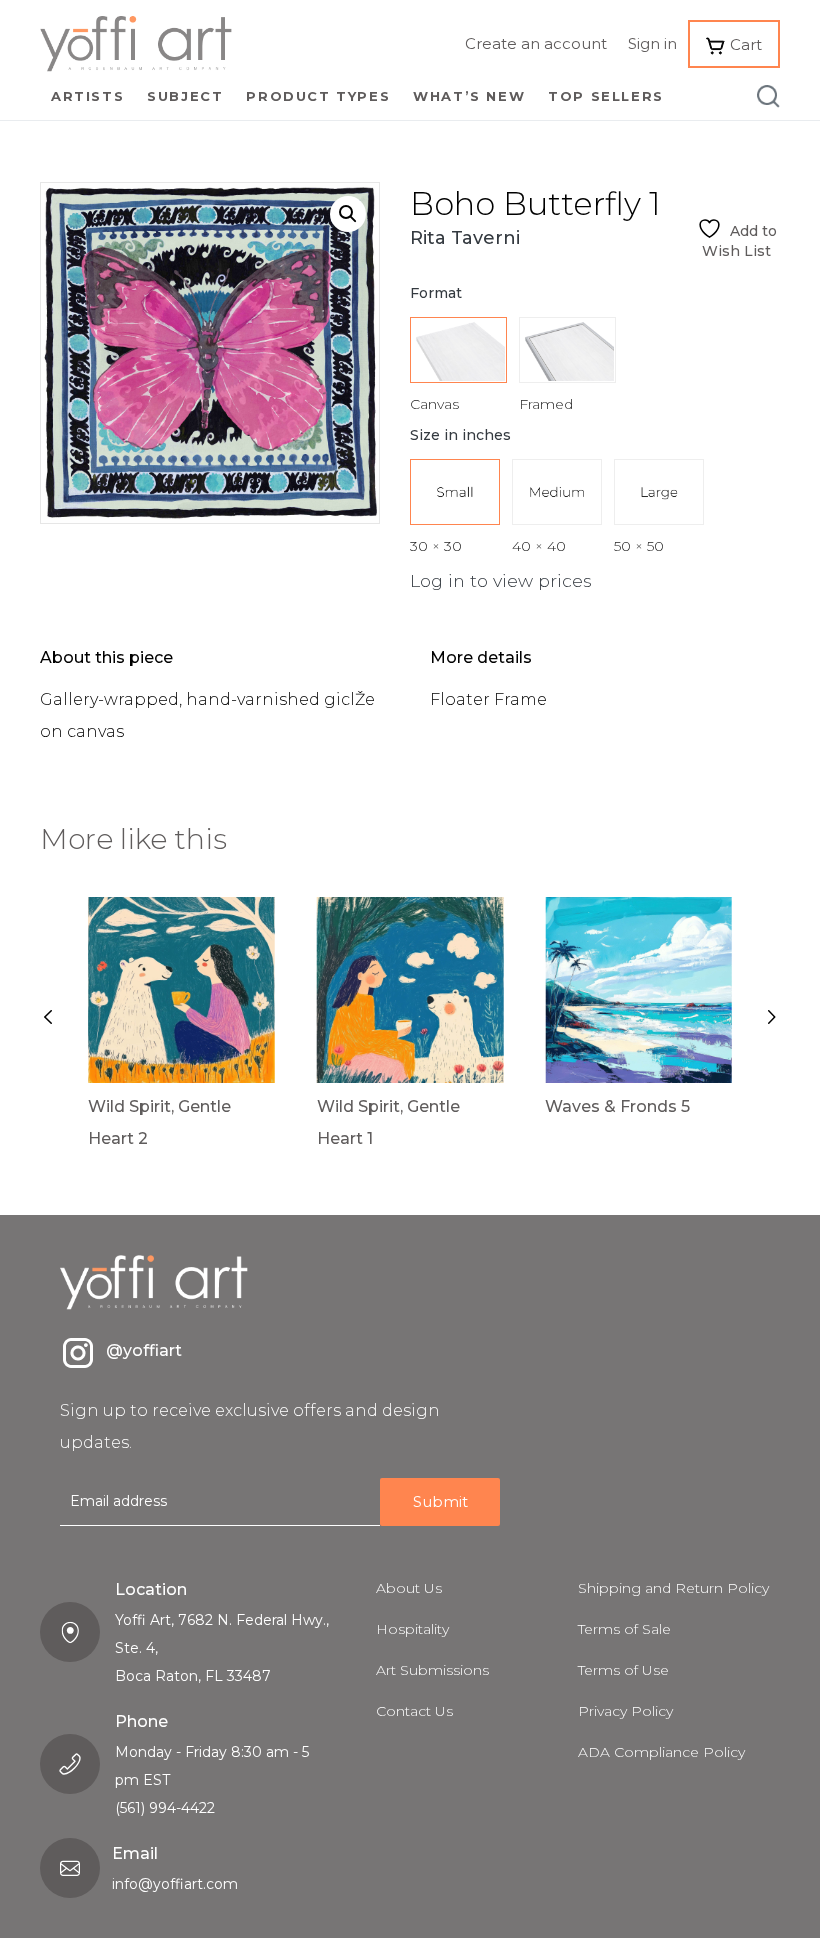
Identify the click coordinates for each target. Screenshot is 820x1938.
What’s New (469, 96)
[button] (348, 214)
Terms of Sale (624, 1629)
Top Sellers (606, 96)
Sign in (652, 43)
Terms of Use (623, 1670)
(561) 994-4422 (165, 1808)
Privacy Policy (625, 1711)
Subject (185, 96)
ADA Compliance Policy (661, 1752)
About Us (409, 1588)
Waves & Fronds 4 (653, 1106)
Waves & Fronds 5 (423, 1106)
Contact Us (414, 1711)
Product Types (318, 96)
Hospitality (412, 1629)
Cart (744, 44)
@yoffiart (144, 1350)
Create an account (536, 43)
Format (436, 293)
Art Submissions (432, 1670)
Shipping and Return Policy (673, 1588)
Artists (87, 96)
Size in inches (460, 435)
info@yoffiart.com (175, 1884)
